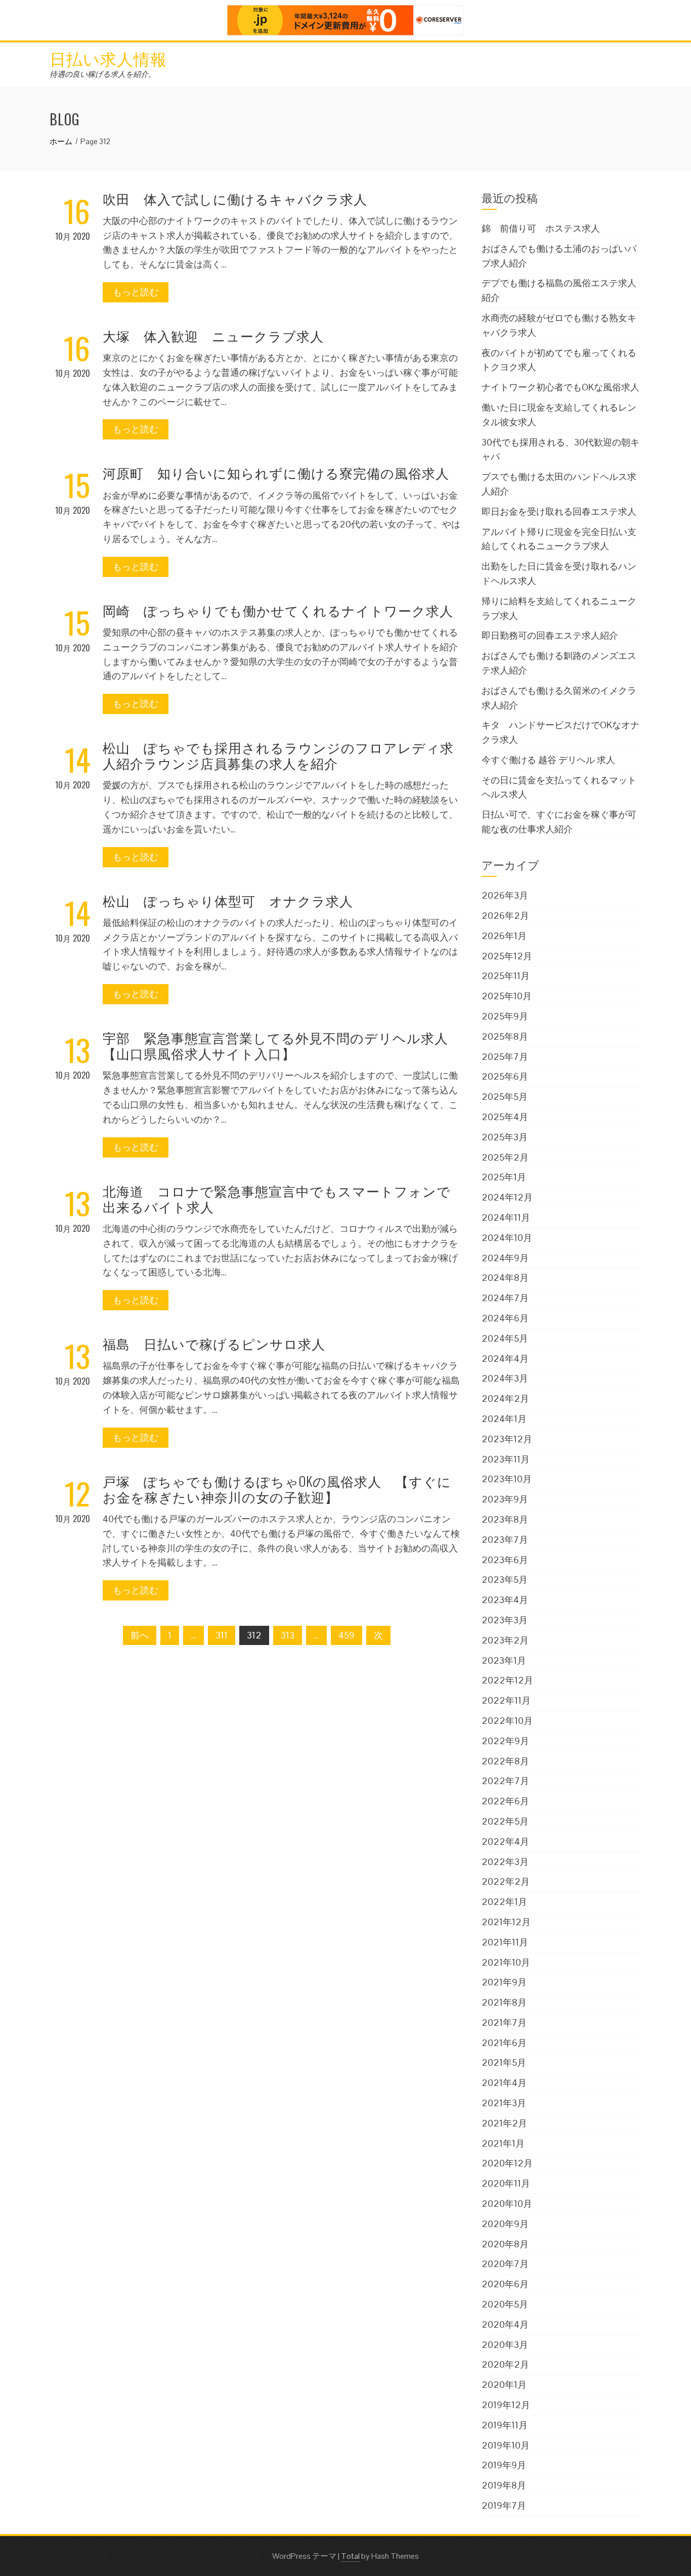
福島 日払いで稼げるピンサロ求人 (214, 1343)
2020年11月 (506, 2183)
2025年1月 (504, 1177)
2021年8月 (504, 2002)
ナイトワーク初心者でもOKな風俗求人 (560, 387)
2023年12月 (507, 1439)
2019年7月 (504, 2505)
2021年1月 (503, 2143)
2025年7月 (505, 1057)
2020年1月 (504, 2385)
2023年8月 (505, 1519)
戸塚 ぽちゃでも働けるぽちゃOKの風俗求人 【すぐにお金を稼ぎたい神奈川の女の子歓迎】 (277, 1489)
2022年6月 (505, 1801)
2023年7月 (505, 1540)
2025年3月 (505, 1137)
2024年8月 (505, 1278)
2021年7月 (504, 2023)
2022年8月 (505, 1761)
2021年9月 (504, 1982)
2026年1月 (504, 936)
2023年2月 (505, 1640)
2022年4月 (505, 1841)
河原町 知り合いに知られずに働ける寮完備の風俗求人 (276, 473)
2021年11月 (505, 1942)
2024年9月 (505, 1258)
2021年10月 (506, 1962)
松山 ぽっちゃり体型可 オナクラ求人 (228, 900)
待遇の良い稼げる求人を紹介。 (103, 74)
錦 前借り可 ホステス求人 (541, 228)
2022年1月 (504, 1902)
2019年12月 (506, 2405)
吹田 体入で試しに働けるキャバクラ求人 (235, 198)
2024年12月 (507, 1197)
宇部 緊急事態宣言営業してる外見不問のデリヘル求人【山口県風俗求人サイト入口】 (275, 1045)
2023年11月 (506, 1459)
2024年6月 (505, 1318)
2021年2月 (504, 2123)
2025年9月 (505, 1016)
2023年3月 (505, 1620)
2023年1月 (504, 1660)
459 (347, 1635)
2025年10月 (507, 996)
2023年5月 (505, 1580)
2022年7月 (505, 1781)
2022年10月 (507, 1721)
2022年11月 (506, 1700)
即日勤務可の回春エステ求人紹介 (550, 635)
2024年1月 (504, 1419)
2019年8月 (504, 2485)
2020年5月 (505, 2304)
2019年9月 (504, 2465)
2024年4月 (505, 1359)
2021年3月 (504, 2103)
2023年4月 (505, 1600)
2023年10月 (507, 1479)
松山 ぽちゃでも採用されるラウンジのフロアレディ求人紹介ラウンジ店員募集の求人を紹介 (278, 755)
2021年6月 (504, 2043)
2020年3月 (505, 2345)
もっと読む (136, 292)
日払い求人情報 (108, 58)
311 (222, 1635)
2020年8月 (505, 2244)
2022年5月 (505, 1821)
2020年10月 (507, 2204)
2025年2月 (505, 1157)
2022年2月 (506, 1881)
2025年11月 (506, 976)
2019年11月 (505, 2425)
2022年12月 (507, 1680)
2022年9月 (505, 1741)
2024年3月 (505, 1378)
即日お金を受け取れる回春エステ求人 (559, 512)
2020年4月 (505, 2324)
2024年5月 (505, 1338)
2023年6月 (505, 1560)
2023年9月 (505, 1499)
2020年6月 (505, 2284)
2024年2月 (505, 1398)
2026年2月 (505, 916)
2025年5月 (505, 1097)
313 (288, 1635)
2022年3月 (505, 1862)
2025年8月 (505, 1036)
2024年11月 (506, 1217)
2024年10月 (507, 1238)
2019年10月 (506, 2445)
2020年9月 (505, 2224)
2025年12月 (507, 956)
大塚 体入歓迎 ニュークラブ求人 (213, 336)
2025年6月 (505, 1076)
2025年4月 (505, 1117)
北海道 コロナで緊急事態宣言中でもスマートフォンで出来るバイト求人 (277, 1198)
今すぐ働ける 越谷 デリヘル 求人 (548, 760)
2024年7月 (505, 1298)
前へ (140, 1635)
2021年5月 (504, 2062)
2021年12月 (506, 1922)
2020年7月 (505, 2264)
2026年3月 (505, 895)
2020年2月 (505, 2364)
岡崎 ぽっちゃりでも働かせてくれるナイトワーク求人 (278, 610)
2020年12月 (507, 2163)
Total (350, 2556)
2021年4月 (504, 2083)
